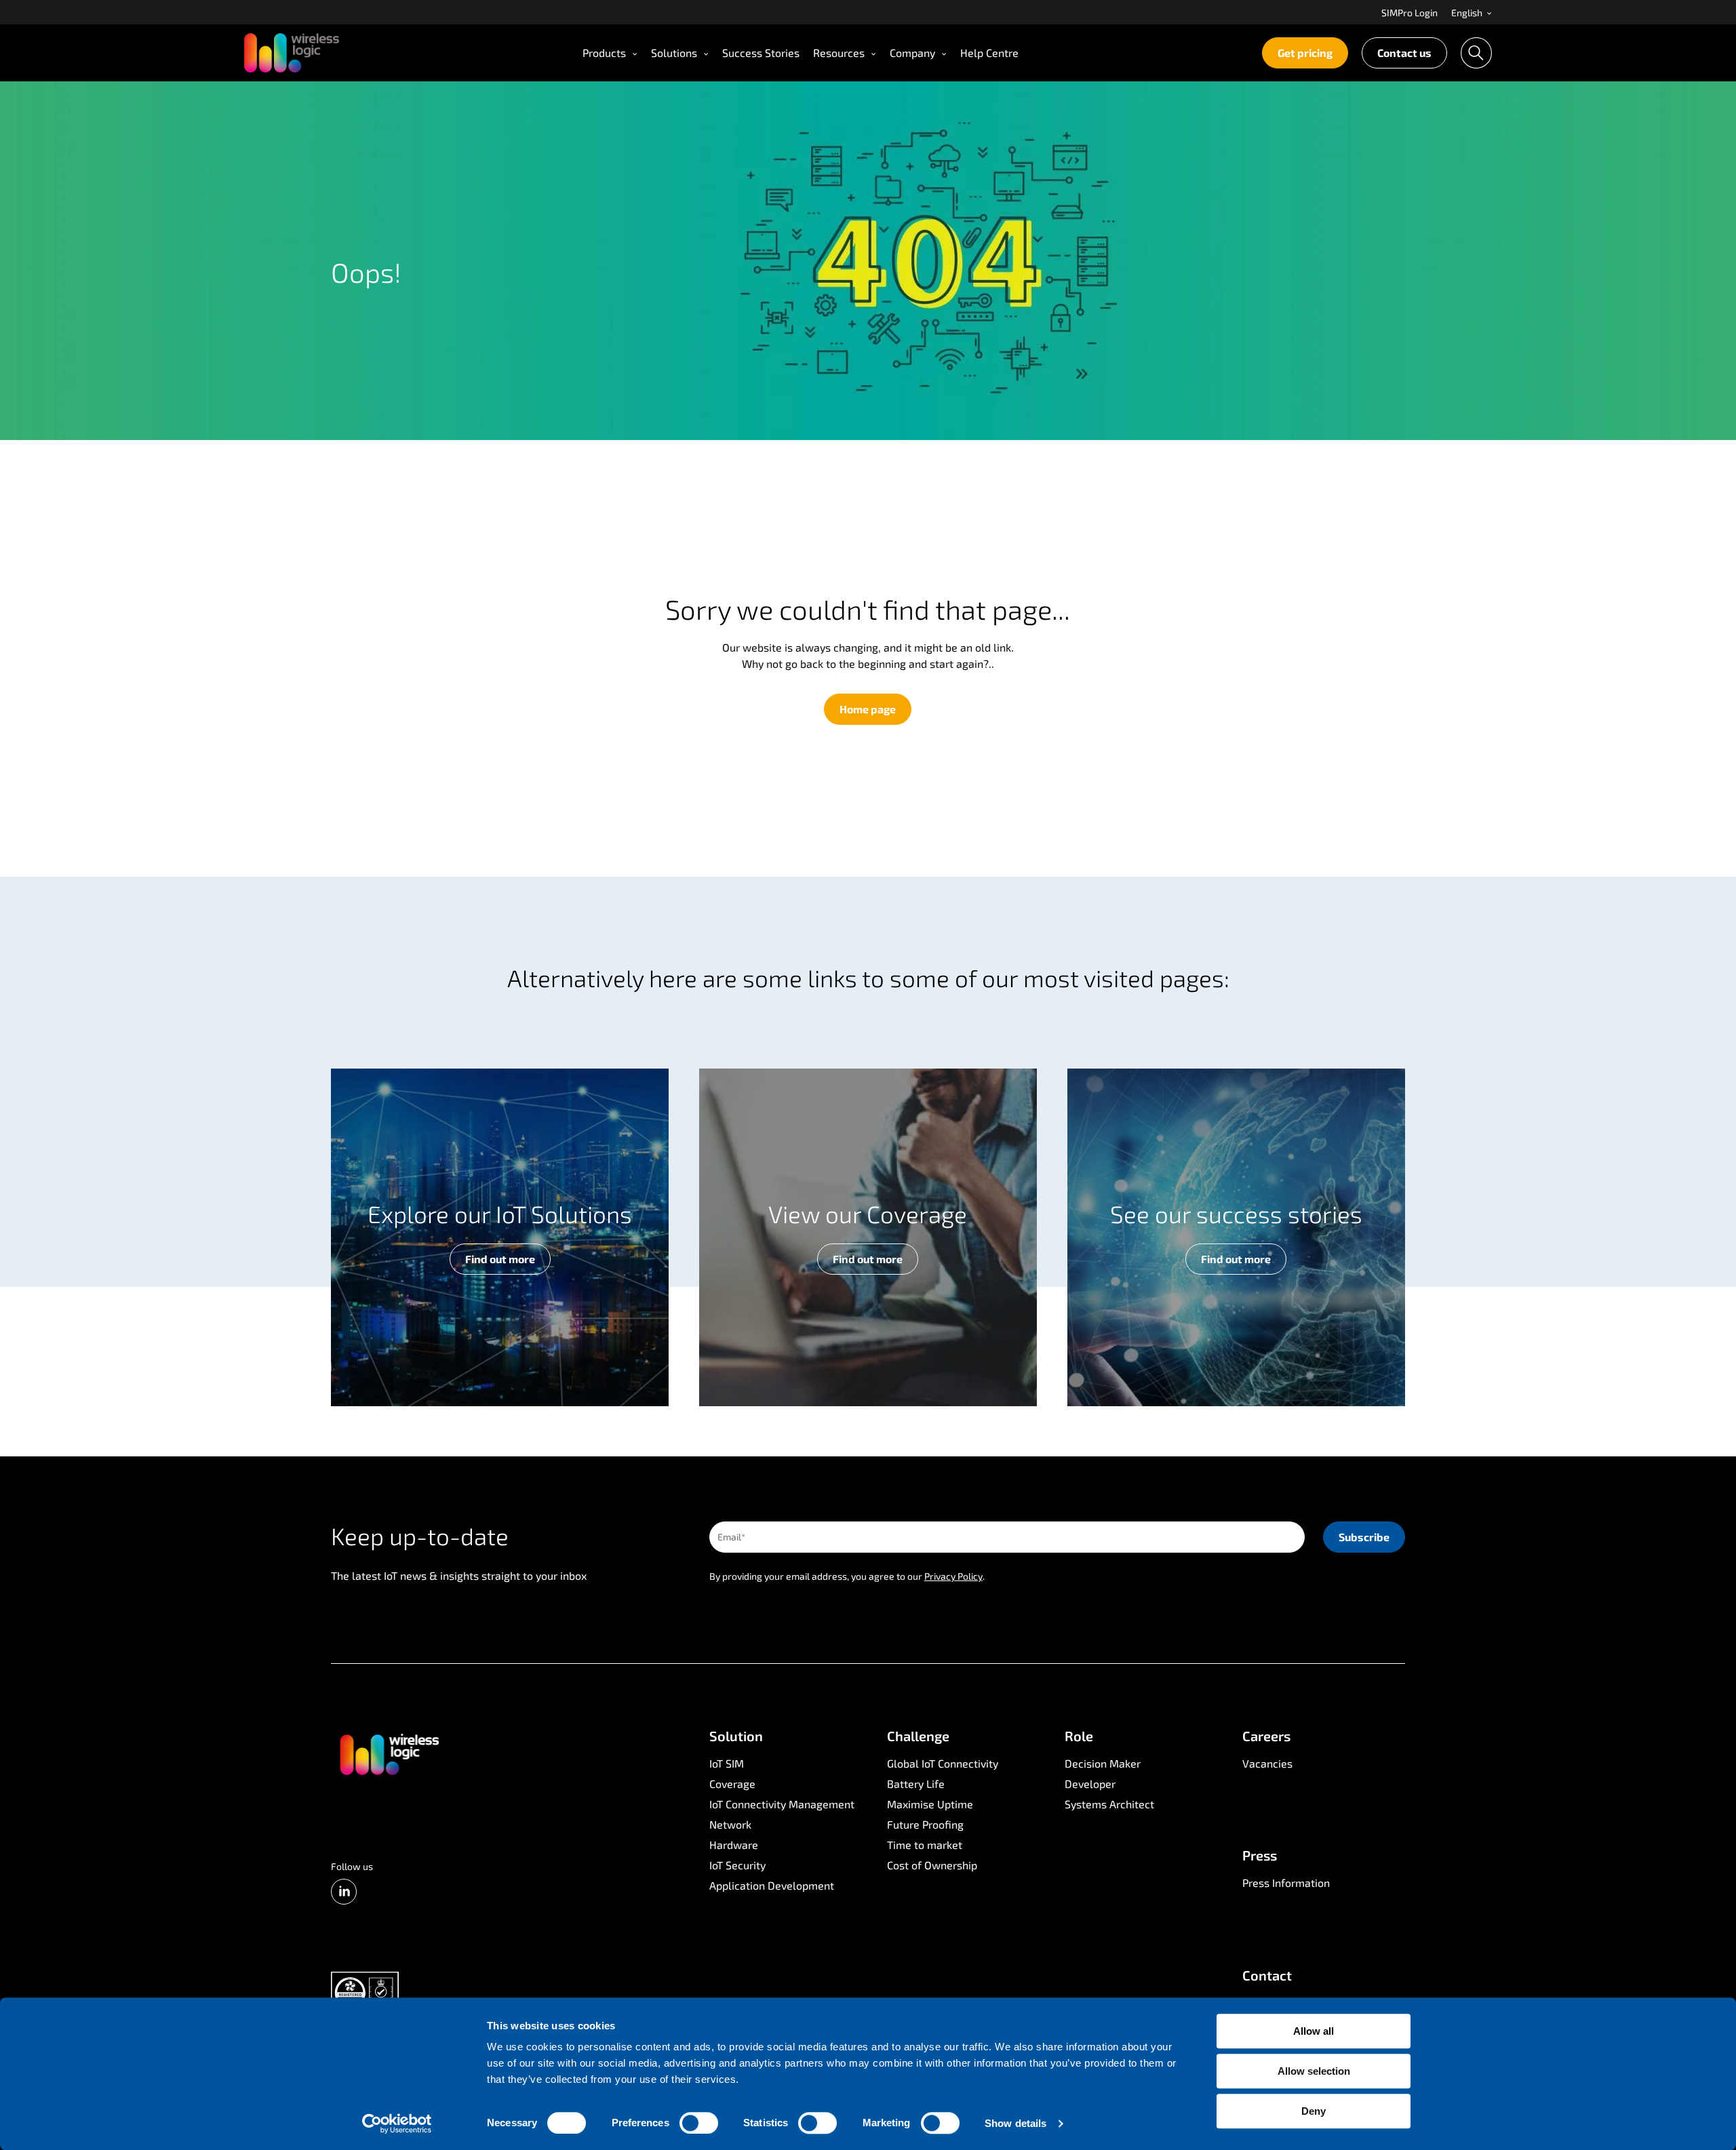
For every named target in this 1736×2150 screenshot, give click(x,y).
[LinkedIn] (344, 1892)
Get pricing (1305, 53)
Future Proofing (925, 1824)
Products (604, 53)
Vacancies (1267, 1763)
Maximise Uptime (930, 1804)
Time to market (925, 1845)
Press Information (1286, 1883)
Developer (1090, 1784)
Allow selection (1314, 2071)
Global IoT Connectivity (943, 1763)
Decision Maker (1103, 1763)
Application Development (772, 1885)
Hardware (734, 1845)
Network (730, 1824)
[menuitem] (1409, 12)
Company (912, 53)
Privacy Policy (953, 1576)
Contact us (1404, 53)
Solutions (674, 53)
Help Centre (989, 53)
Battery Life (916, 1784)
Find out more (500, 1259)
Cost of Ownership (932, 1865)
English (1468, 13)
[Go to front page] (389, 1753)
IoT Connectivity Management (782, 1804)
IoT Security (737, 1865)
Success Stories (761, 53)
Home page (868, 709)
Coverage (732, 1784)
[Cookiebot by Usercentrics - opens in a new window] (397, 2124)
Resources (839, 53)
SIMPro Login (1409, 13)
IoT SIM (727, 1763)
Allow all (1314, 2031)
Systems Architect (1109, 1804)
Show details (1015, 2123)
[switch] (699, 2123)
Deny (1314, 2111)
